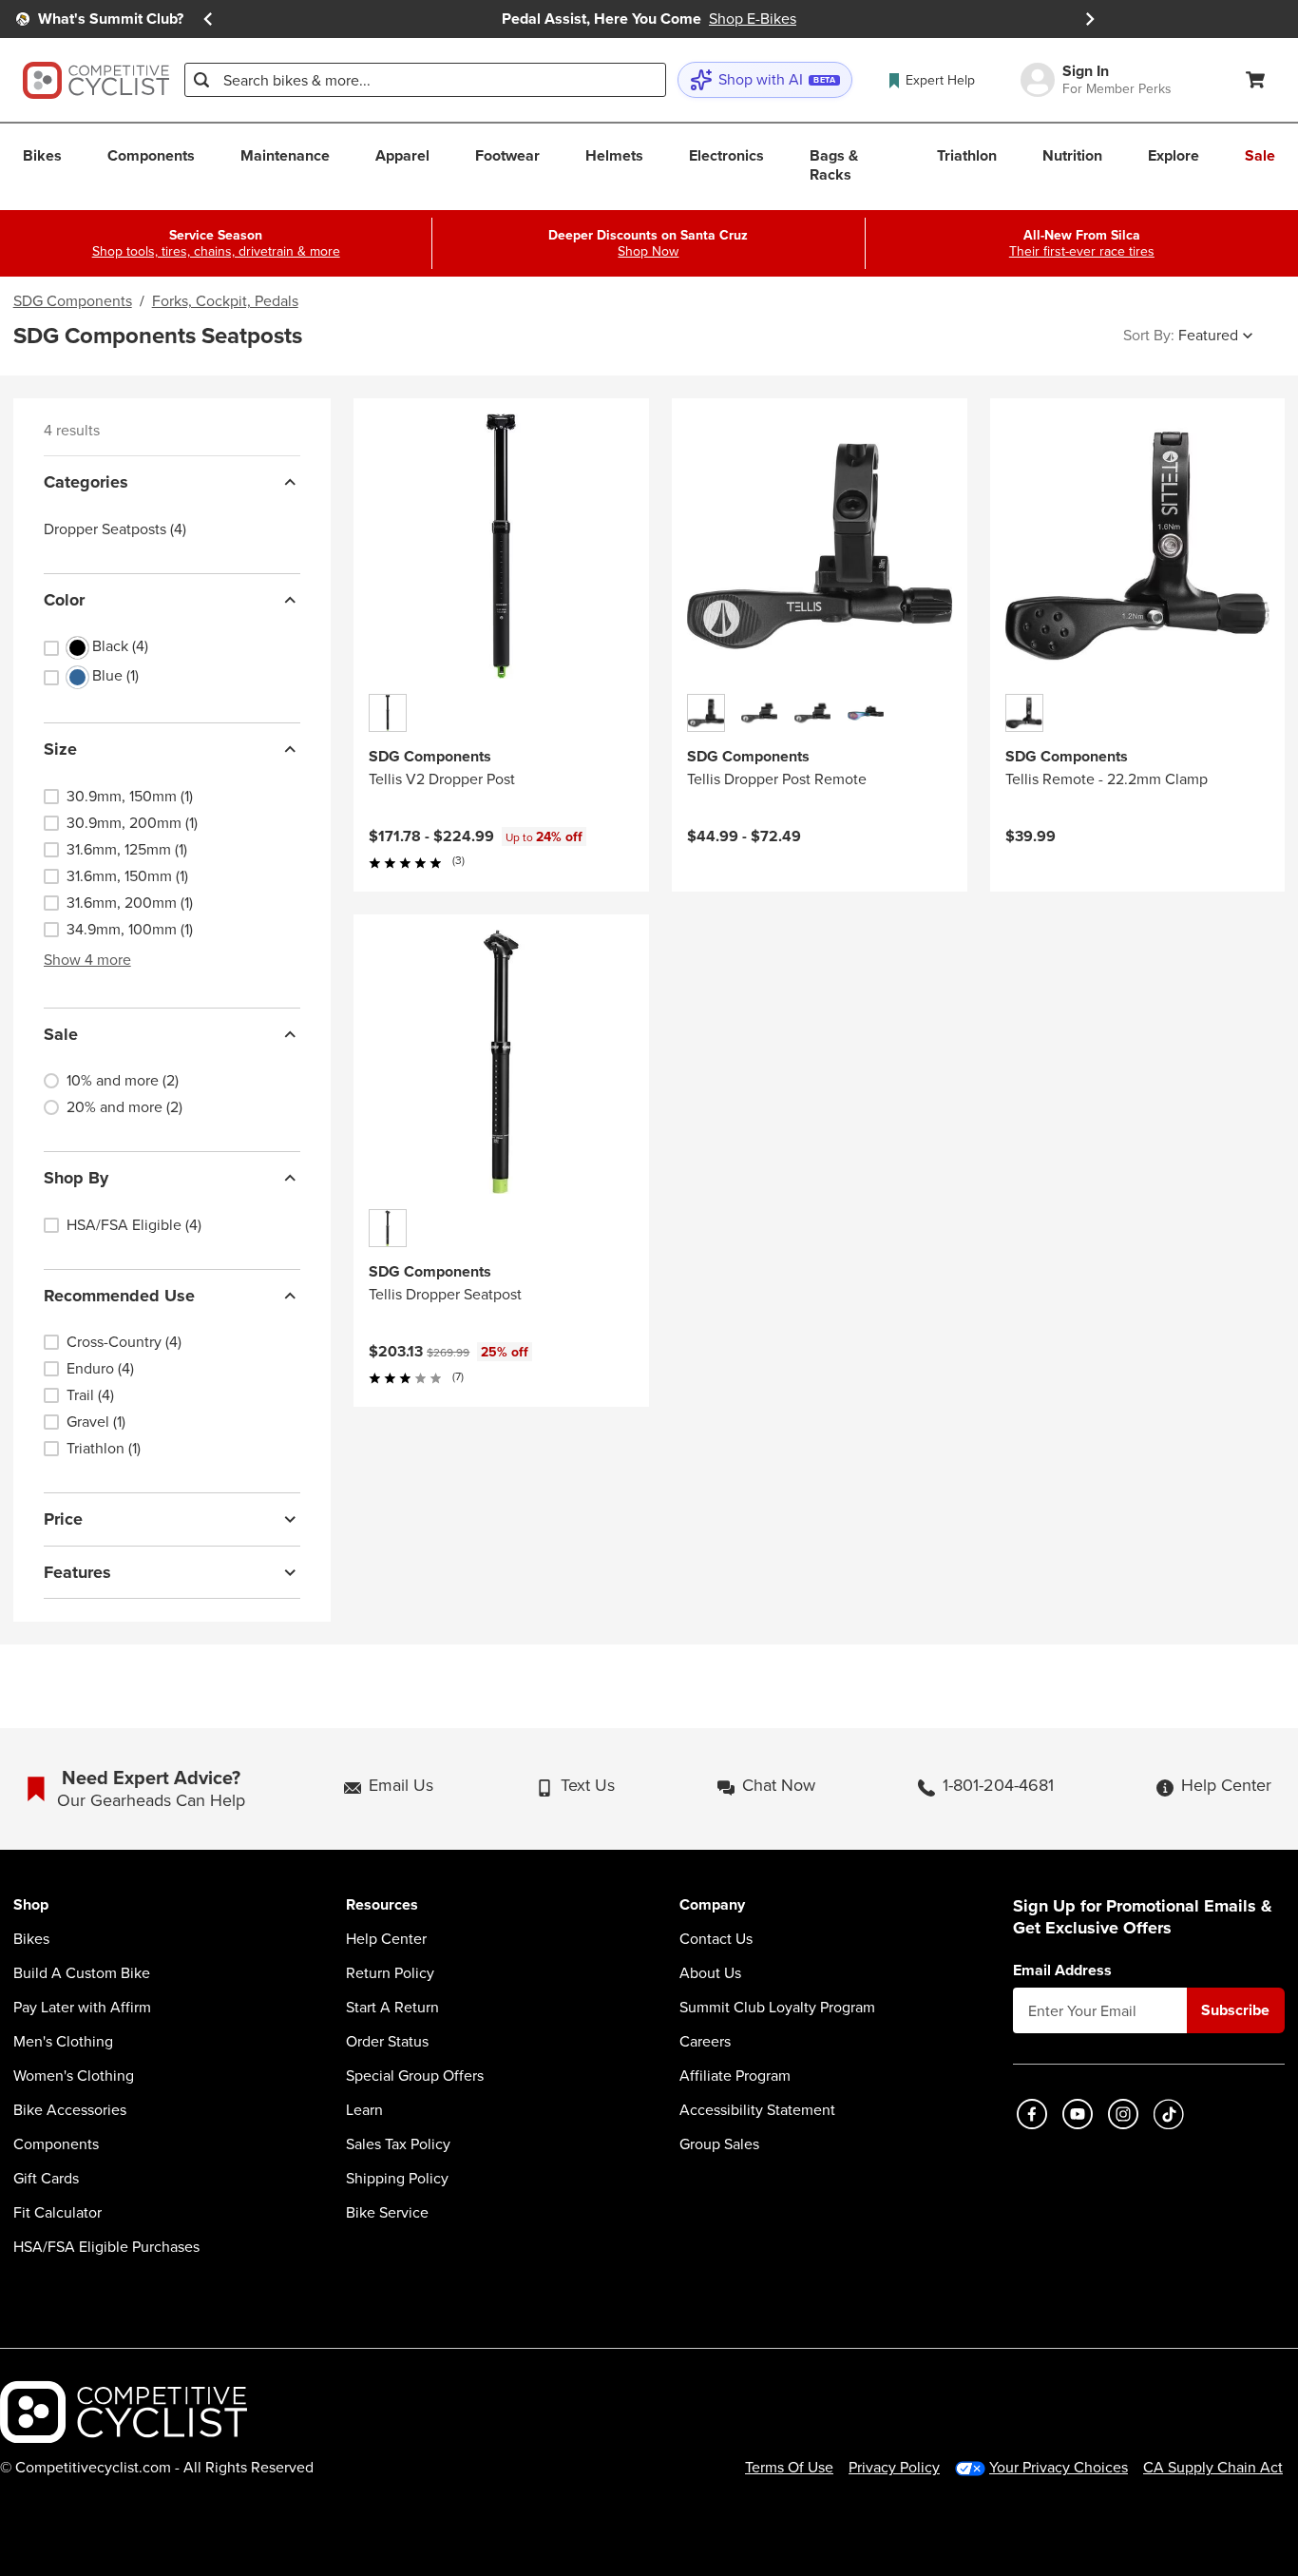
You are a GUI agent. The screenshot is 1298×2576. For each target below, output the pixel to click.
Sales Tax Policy (398, 2144)
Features (77, 1572)
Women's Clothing (74, 2076)
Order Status (387, 2042)
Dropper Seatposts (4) (115, 529)
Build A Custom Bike (82, 1973)
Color (64, 600)
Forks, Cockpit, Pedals (225, 301)
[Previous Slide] (208, 19)
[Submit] (201, 80)
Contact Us (716, 1939)
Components (56, 2144)
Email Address (1062, 1970)
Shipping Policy (397, 2179)
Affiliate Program (735, 2076)
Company (712, 1905)
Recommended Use (119, 1296)
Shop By (76, 1178)
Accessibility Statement (757, 2110)
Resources (382, 1905)
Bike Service (387, 2213)
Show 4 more (87, 960)
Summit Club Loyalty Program (777, 2008)
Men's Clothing (63, 2042)
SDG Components (73, 301)
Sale (61, 1034)
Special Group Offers (415, 2076)
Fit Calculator (57, 2213)
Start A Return (392, 2008)
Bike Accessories (70, 2110)
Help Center (386, 1939)
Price (63, 1519)
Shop (31, 1905)
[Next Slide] (1090, 19)
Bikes (31, 1939)
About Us (710, 1973)
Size (60, 749)
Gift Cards (46, 2179)
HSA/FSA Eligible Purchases (106, 2247)
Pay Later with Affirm (82, 2008)
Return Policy (390, 1973)
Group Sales (719, 2144)
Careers (705, 2042)
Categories (86, 482)
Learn (364, 2110)
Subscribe (1235, 2010)
